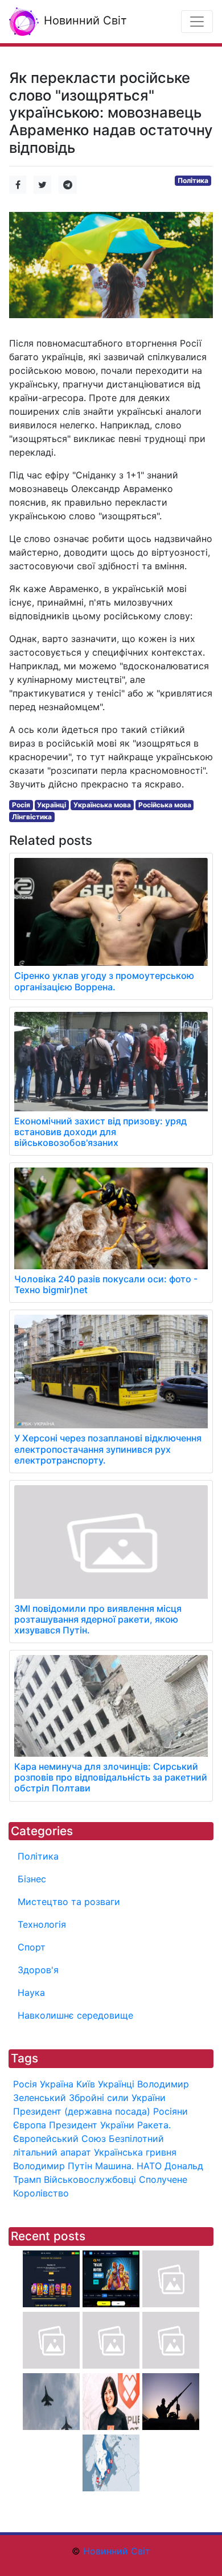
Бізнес (32, 1879)
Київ (86, 2084)
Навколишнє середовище (75, 2015)
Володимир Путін (53, 2166)
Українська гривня (135, 2152)
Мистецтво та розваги (69, 1902)
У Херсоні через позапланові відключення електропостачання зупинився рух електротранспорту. (108, 1449)
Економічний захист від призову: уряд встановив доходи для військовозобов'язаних (100, 1132)
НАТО (149, 2166)
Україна (57, 2084)
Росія (21, 805)
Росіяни (170, 2111)
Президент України (92, 2125)
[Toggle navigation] (197, 22)
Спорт (32, 1947)
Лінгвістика (32, 817)
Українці (52, 805)
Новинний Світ (84, 20)
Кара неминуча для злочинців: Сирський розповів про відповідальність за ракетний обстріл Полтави (111, 1777)
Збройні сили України (117, 2098)
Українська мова (102, 805)
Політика (193, 180)
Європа (30, 2125)
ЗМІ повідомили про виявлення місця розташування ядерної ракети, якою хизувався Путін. (98, 1619)
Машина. (114, 2166)
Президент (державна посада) (82, 2111)
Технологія (42, 1924)
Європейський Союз (59, 2139)
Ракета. (154, 2125)
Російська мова (165, 805)
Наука (31, 1993)
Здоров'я (38, 1970)
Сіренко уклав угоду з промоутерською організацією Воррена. (104, 981)
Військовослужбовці (90, 2179)
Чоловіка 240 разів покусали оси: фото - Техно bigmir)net (106, 1284)
